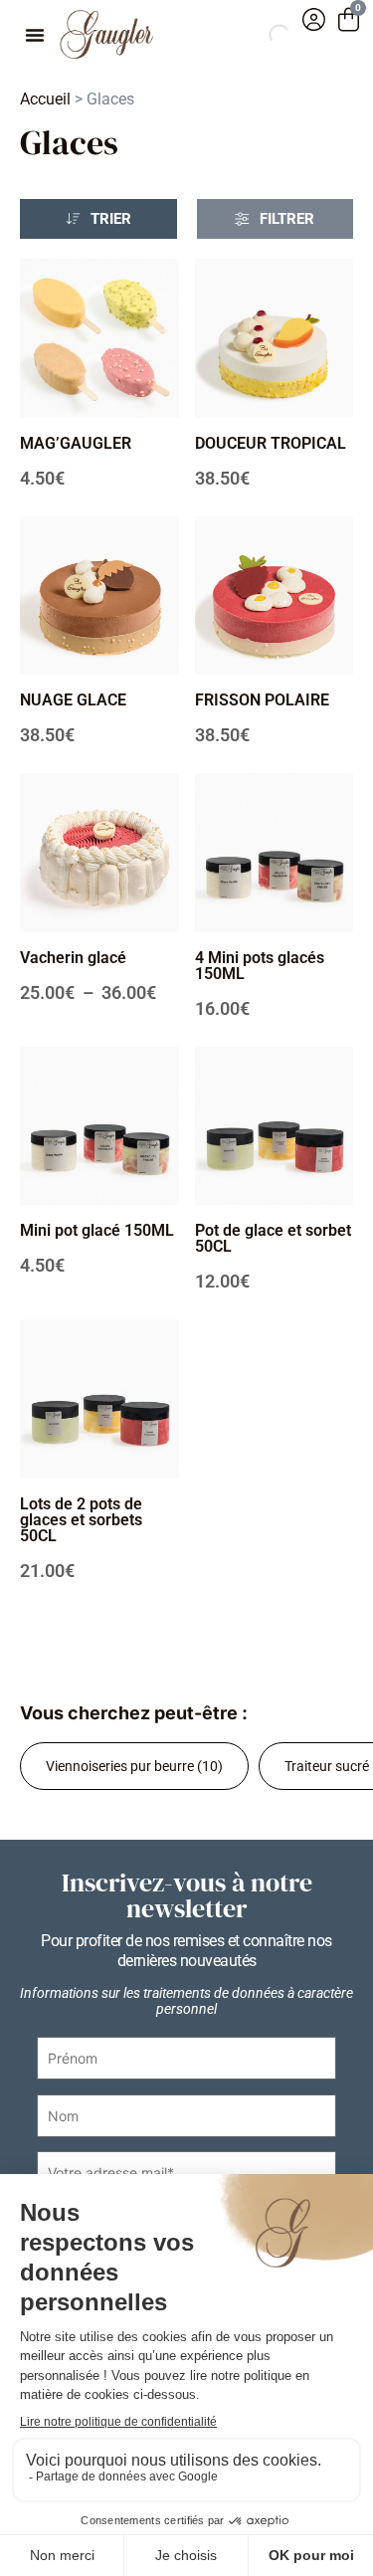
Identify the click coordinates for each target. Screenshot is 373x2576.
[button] (35, 35)
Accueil (45, 99)
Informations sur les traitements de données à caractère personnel (186, 2001)
